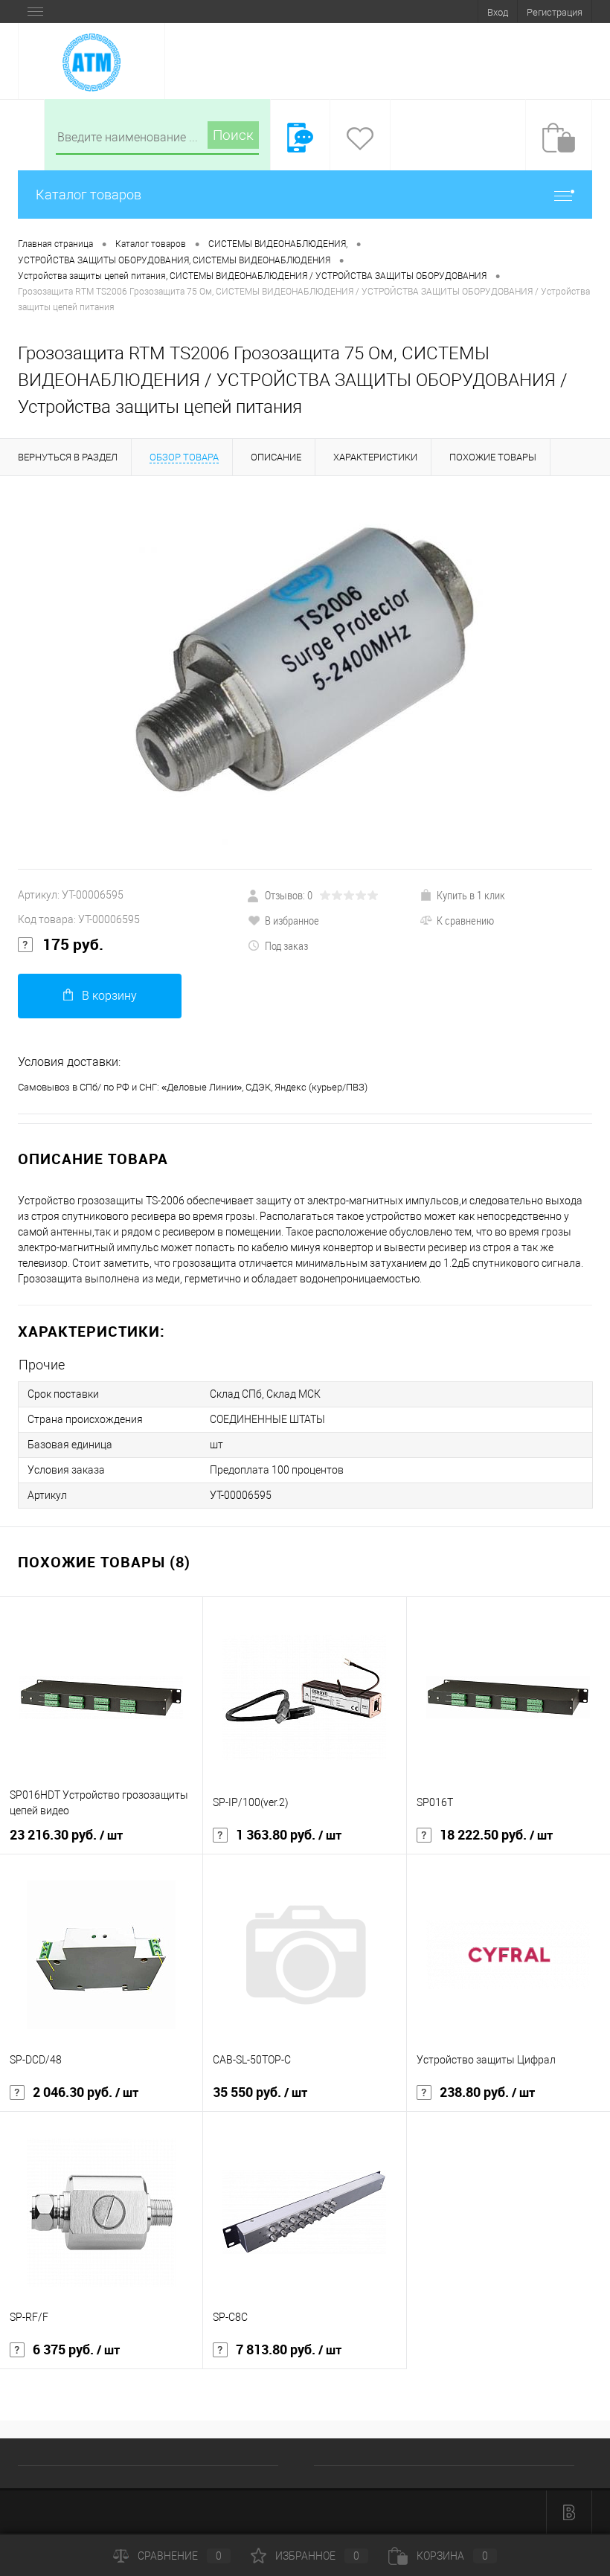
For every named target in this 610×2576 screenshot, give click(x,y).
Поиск (233, 135)
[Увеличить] (305, 672)
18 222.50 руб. (496, 1835)
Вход (498, 12)
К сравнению (465, 920)
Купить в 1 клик (471, 895)
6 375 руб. (76, 2350)
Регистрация (555, 12)
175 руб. (73, 945)
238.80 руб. (487, 2092)
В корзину (109, 996)
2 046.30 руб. (86, 2092)
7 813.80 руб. (289, 2350)
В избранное (292, 920)
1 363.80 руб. (289, 1835)
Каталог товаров (89, 195)
